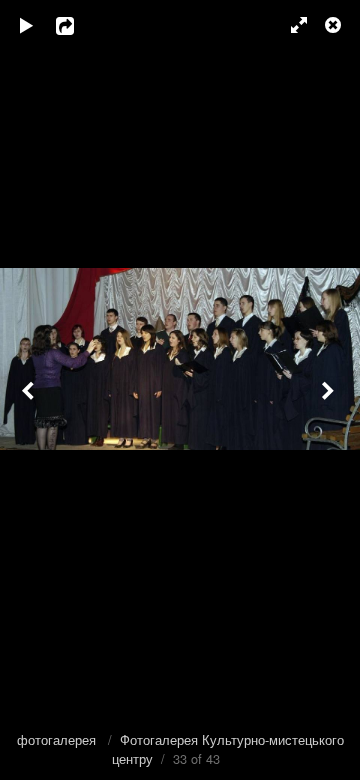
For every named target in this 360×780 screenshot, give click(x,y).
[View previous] (30, 390)
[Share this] (79, 25)
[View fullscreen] (290, 25)
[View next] (330, 390)
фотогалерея (58, 739)
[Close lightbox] (335, 25)
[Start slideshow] (27, 25)
